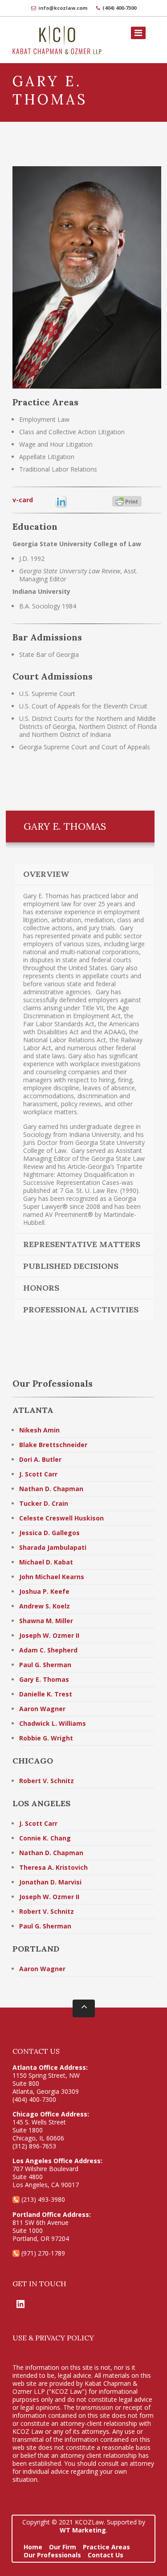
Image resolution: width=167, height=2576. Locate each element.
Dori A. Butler (40, 1459)
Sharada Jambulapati (53, 1547)
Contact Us (106, 2555)
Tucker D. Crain (44, 1503)
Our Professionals (52, 2555)
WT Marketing (83, 2530)
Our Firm (63, 2547)
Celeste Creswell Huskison (61, 1518)
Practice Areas (106, 2547)
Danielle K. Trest (46, 1694)
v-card (23, 500)
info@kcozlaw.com (63, 8)
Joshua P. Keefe (44, 1591)
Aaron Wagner (42, 1709)
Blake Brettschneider (53, 1445)
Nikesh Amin (39, 1430)
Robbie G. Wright (46, 1738)
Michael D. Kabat (46, 1562)
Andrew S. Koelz (45, 1606)
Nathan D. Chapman (51, 1489)
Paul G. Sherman (45, 1665)
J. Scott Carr (38, 1474)
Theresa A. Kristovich (53, 1867)
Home (33, 2547)
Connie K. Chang (45, 1838)
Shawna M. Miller (46, 1621)
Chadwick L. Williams (53, 1723)
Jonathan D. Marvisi (50, 1882)
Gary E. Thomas (44, 1679)
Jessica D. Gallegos (49, 1533)
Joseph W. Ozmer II (49, 1635)
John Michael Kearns (52, 1577)
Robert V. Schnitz (47, 1781)
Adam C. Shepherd (48, 1650)
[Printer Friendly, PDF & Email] (137, 501)
